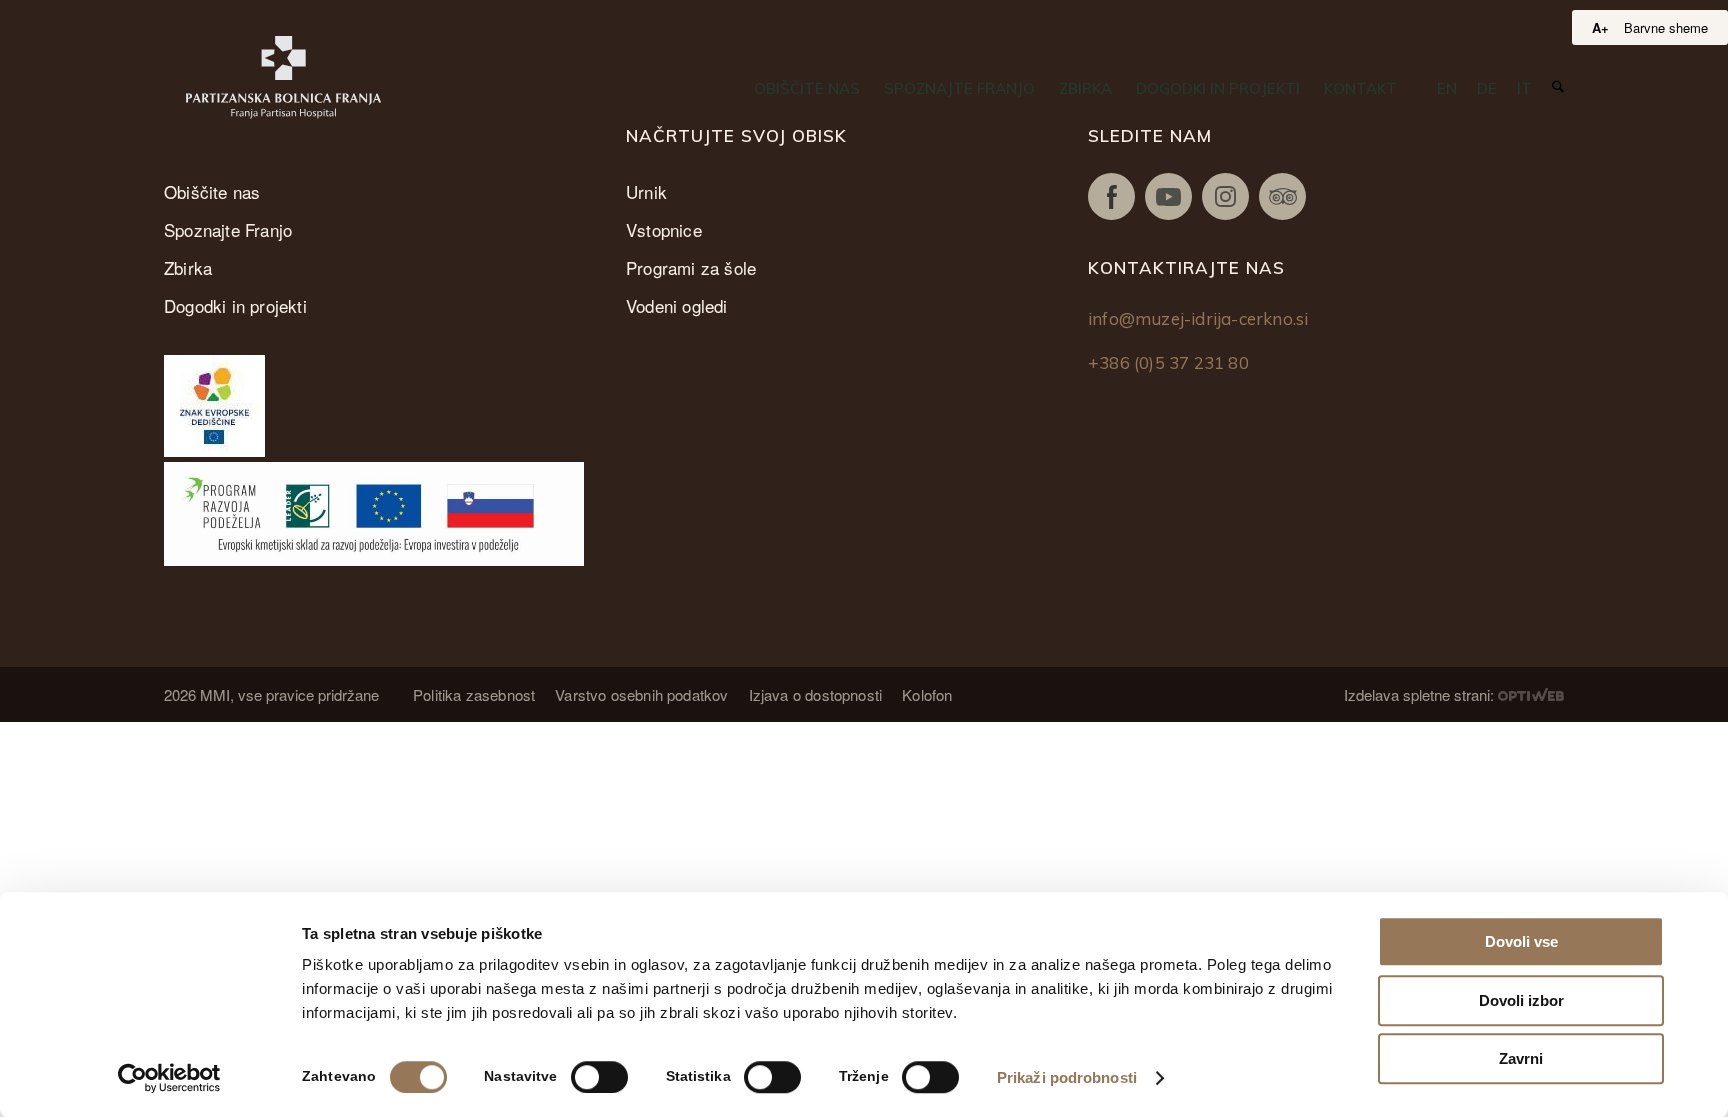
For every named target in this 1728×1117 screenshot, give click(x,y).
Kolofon (927, 694)
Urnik (646, 191)
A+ (1600, 27)
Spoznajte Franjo (228, 229)
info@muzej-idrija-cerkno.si (1198, 318)
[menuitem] (807, 89)
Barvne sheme (1666, 27)
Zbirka (188, 267)
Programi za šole (691, 267)
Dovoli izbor (1521, 1000)
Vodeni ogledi (677, 305)
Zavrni (1521, 1058)
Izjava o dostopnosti (816, 694)
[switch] (599, 1077)
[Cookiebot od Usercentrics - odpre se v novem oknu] (169, 1078)
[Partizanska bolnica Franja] (283, 77)
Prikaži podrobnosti (1067, 1077)
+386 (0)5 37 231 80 (1168, 362)
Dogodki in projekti (235, 305)
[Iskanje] (1558, 87)
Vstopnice (664, 229)
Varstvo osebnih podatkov (641, 694)
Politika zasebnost (474, 694)
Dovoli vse (1521, 941)
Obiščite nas (212, 191)
